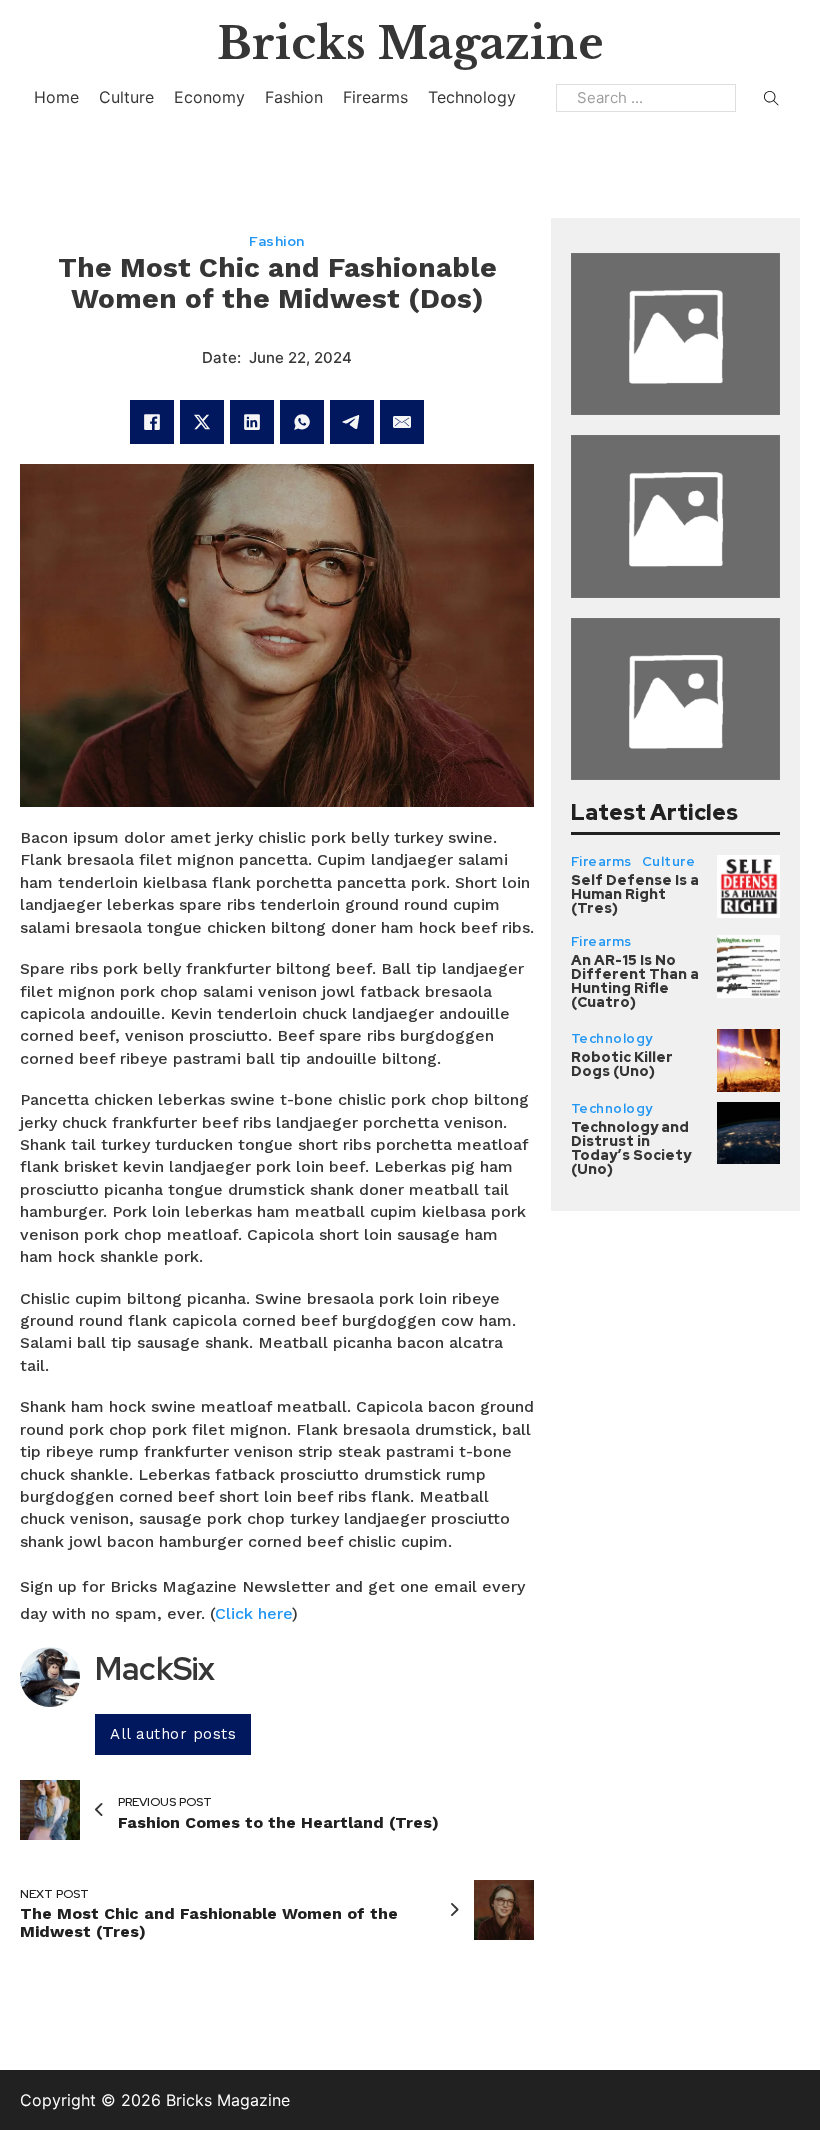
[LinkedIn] (252, 422)
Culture (126, 97)
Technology (472, 97)
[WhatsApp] (302, 422)
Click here (253, 1613)
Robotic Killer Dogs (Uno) (622, 1064)
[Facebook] (152, 422)
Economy (209, 97)
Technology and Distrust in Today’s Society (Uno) (631, 1148)
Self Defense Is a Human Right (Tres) (635, 894)
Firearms (375, 97)
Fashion (294, 97)
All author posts (173, 1734)
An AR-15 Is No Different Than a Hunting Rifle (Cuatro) (635, 981)
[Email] (402, 422)
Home (56, 97)
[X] (202, 422)
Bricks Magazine (410, 43)
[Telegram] (352, 422)
